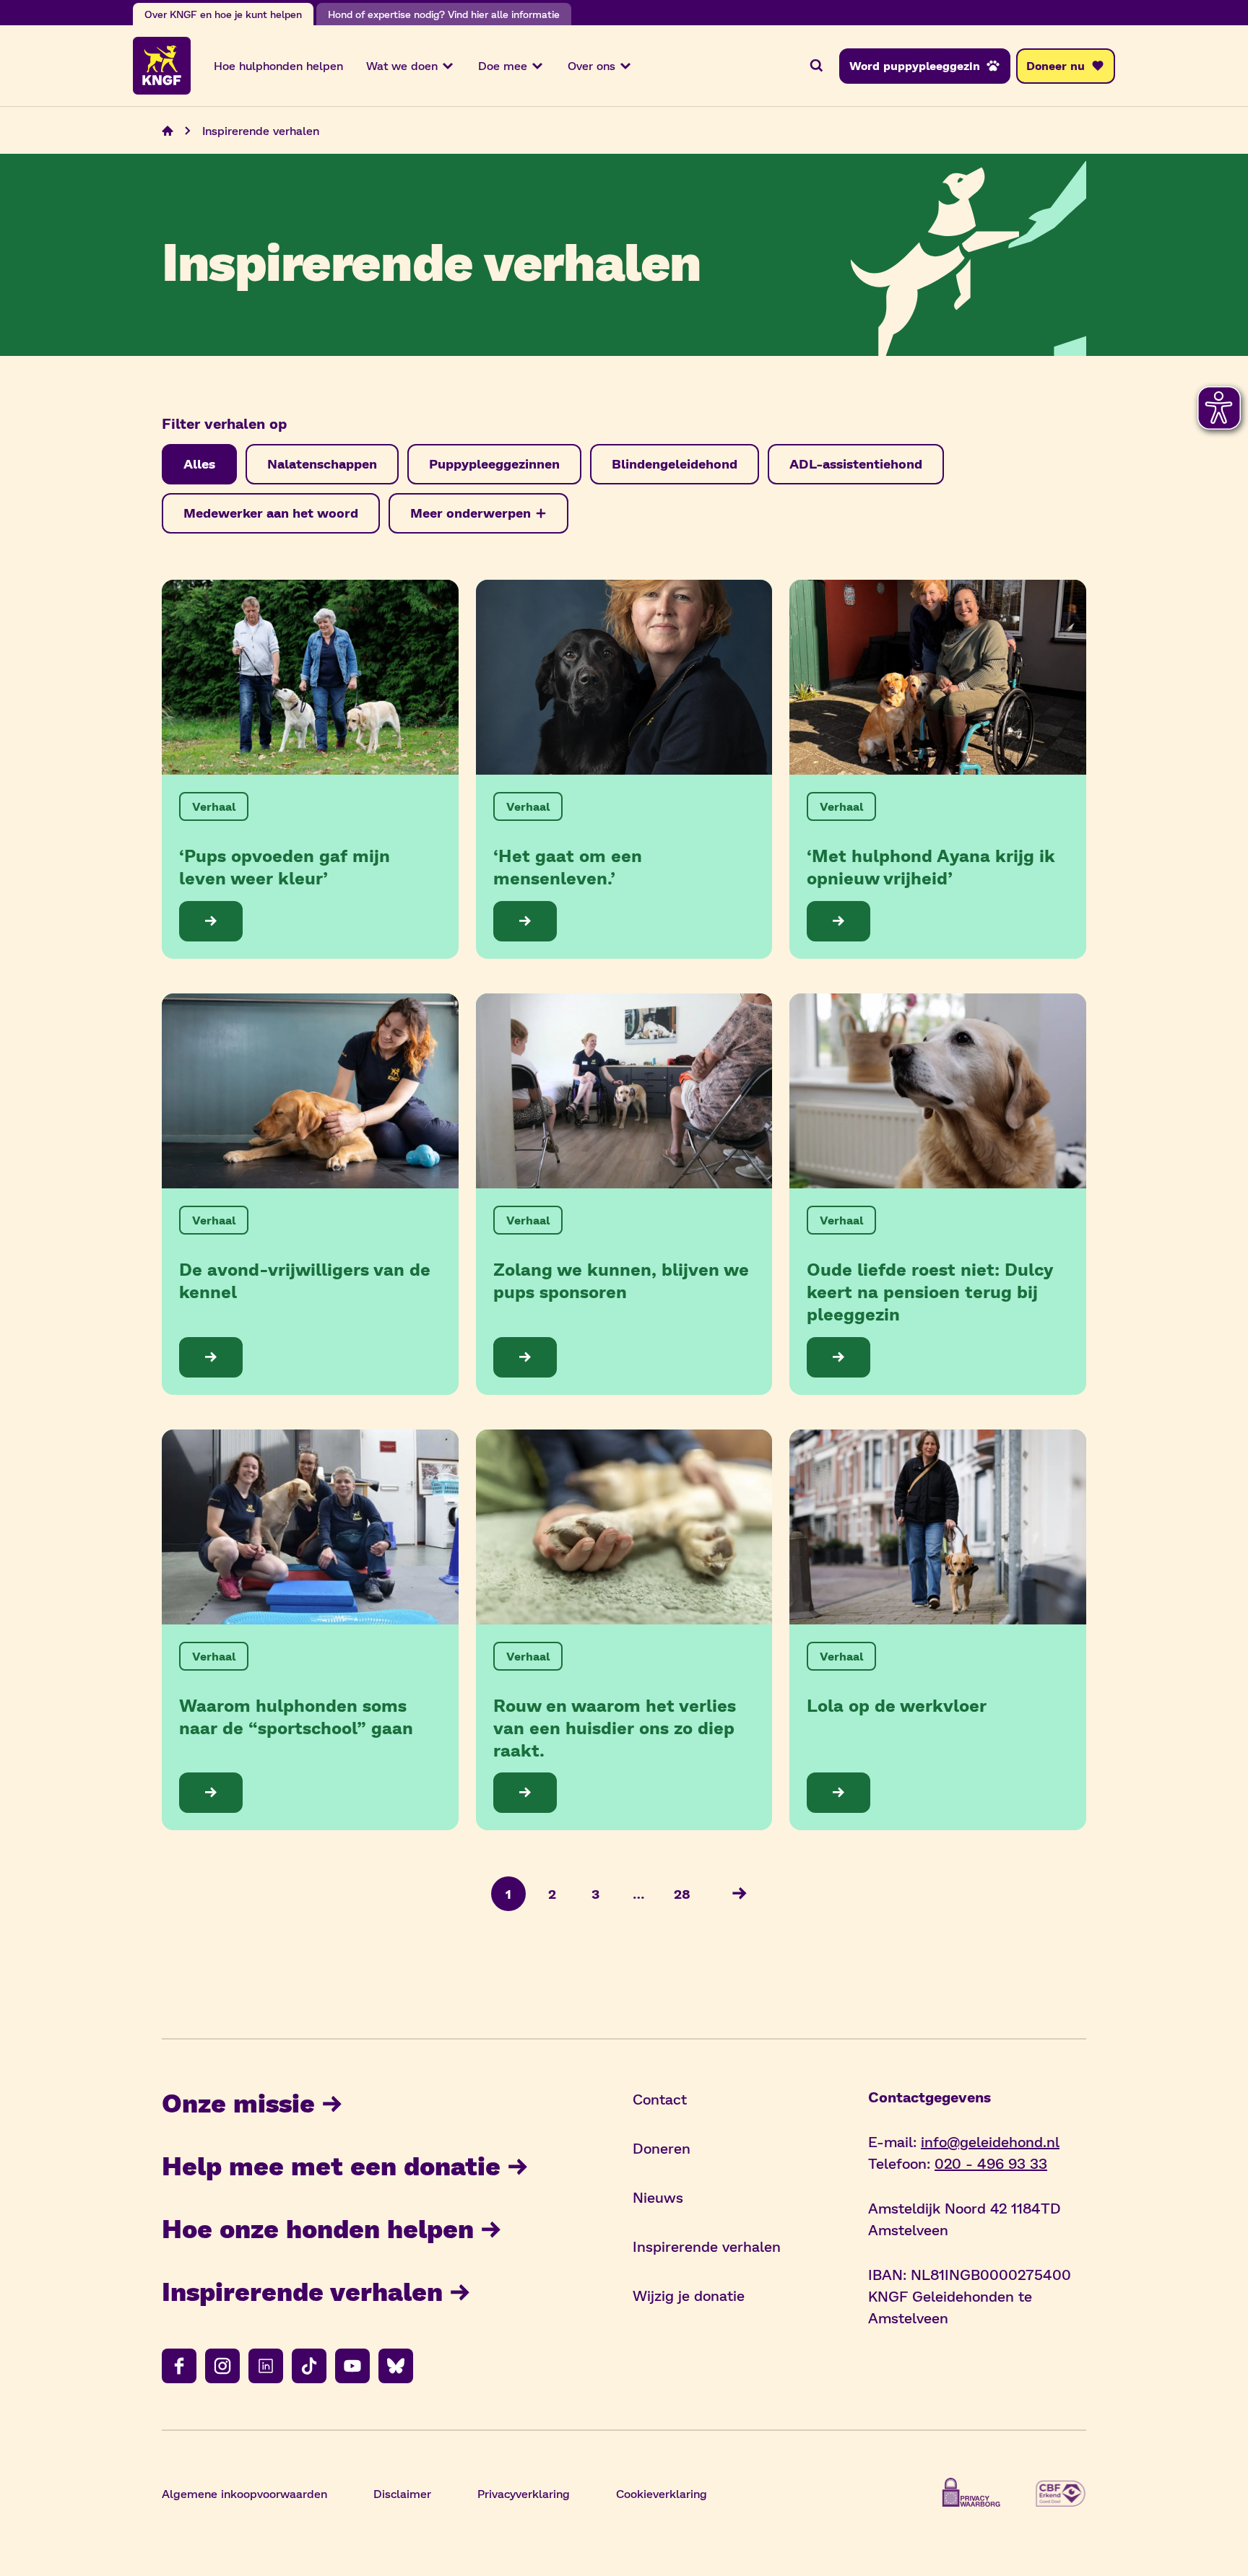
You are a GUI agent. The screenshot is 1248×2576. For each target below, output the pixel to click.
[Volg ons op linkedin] (266, 2366)
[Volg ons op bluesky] (396, 2366)
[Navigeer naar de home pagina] (168, 131)
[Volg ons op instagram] (222, 2366)
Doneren (662, 2148)
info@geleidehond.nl (990, 2141)
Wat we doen (402, 65)
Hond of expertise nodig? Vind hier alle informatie (444, 14)
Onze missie (238, 2102)
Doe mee (503, 65)
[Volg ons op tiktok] (309, 2366)
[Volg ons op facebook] (179, 2366)
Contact (660, 2099)
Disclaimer (402, 2493)
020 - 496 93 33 (991, 2163)
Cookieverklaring (662, 2493)
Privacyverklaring (524, 2493)
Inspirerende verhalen (302, 2290)
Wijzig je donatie (689, 2295)
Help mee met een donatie (331, 2165)
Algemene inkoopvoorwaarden (244, 2493)
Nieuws (658, 2197)
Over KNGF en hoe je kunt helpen (223, 14)
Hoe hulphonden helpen (278, 65)
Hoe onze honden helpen (318, 2228)
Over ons (591, 65)
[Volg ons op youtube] (352, 2366)
